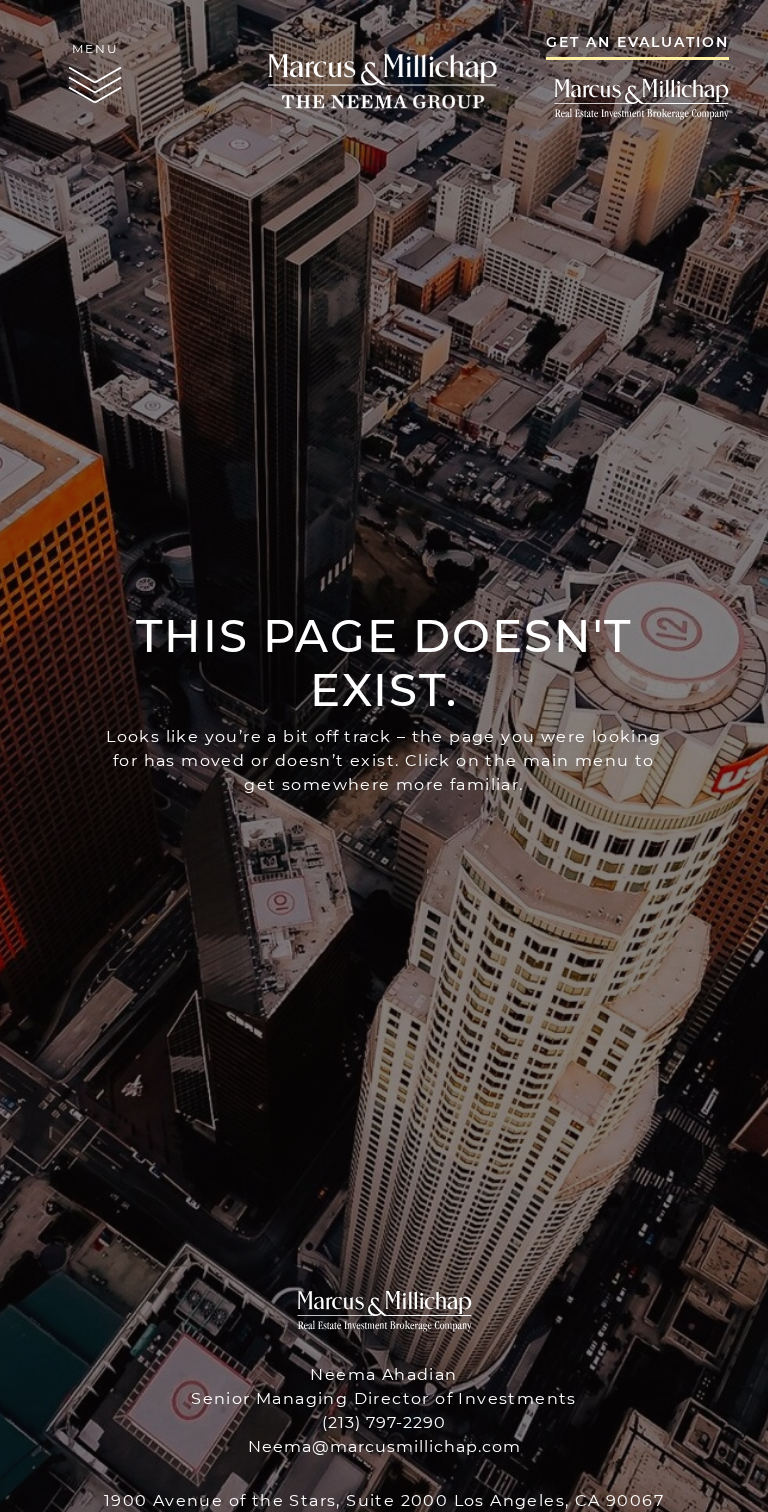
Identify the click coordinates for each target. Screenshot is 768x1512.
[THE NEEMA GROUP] (384, 73)
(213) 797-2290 (384, 1421)
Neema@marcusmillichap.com (384, 1445)
